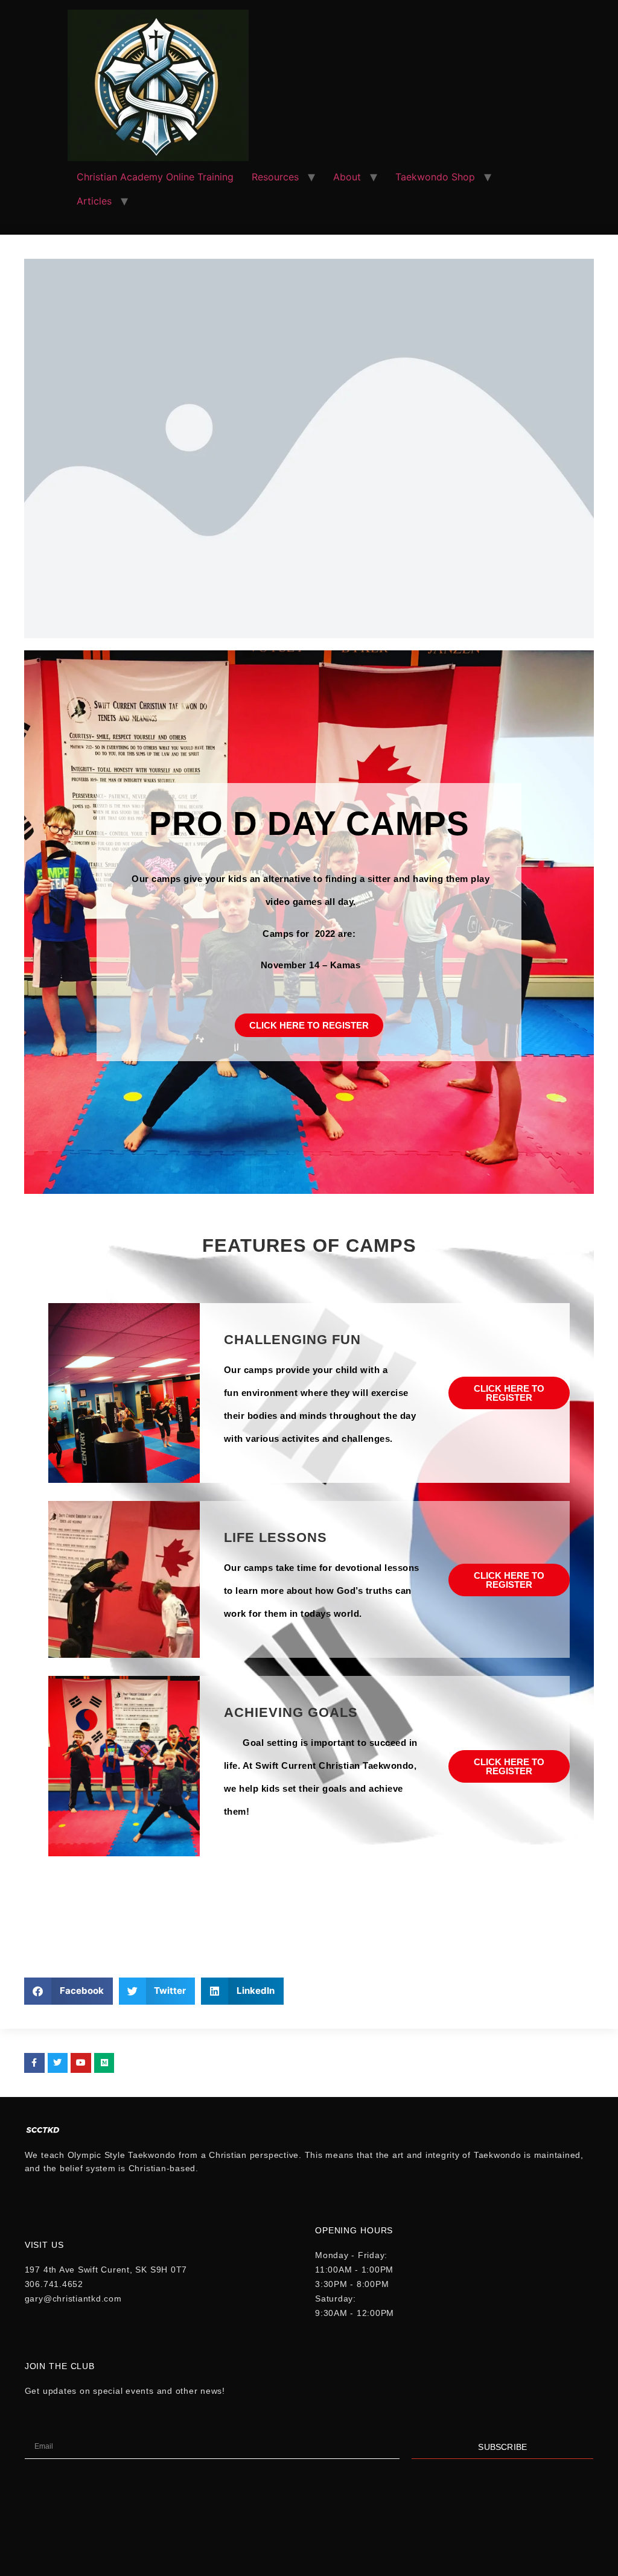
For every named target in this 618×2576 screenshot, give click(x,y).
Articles (94, 201)
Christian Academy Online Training (155, 177)
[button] (68, 1991)
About (347, 177)
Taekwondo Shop (435, 177)
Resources (275, 177)
